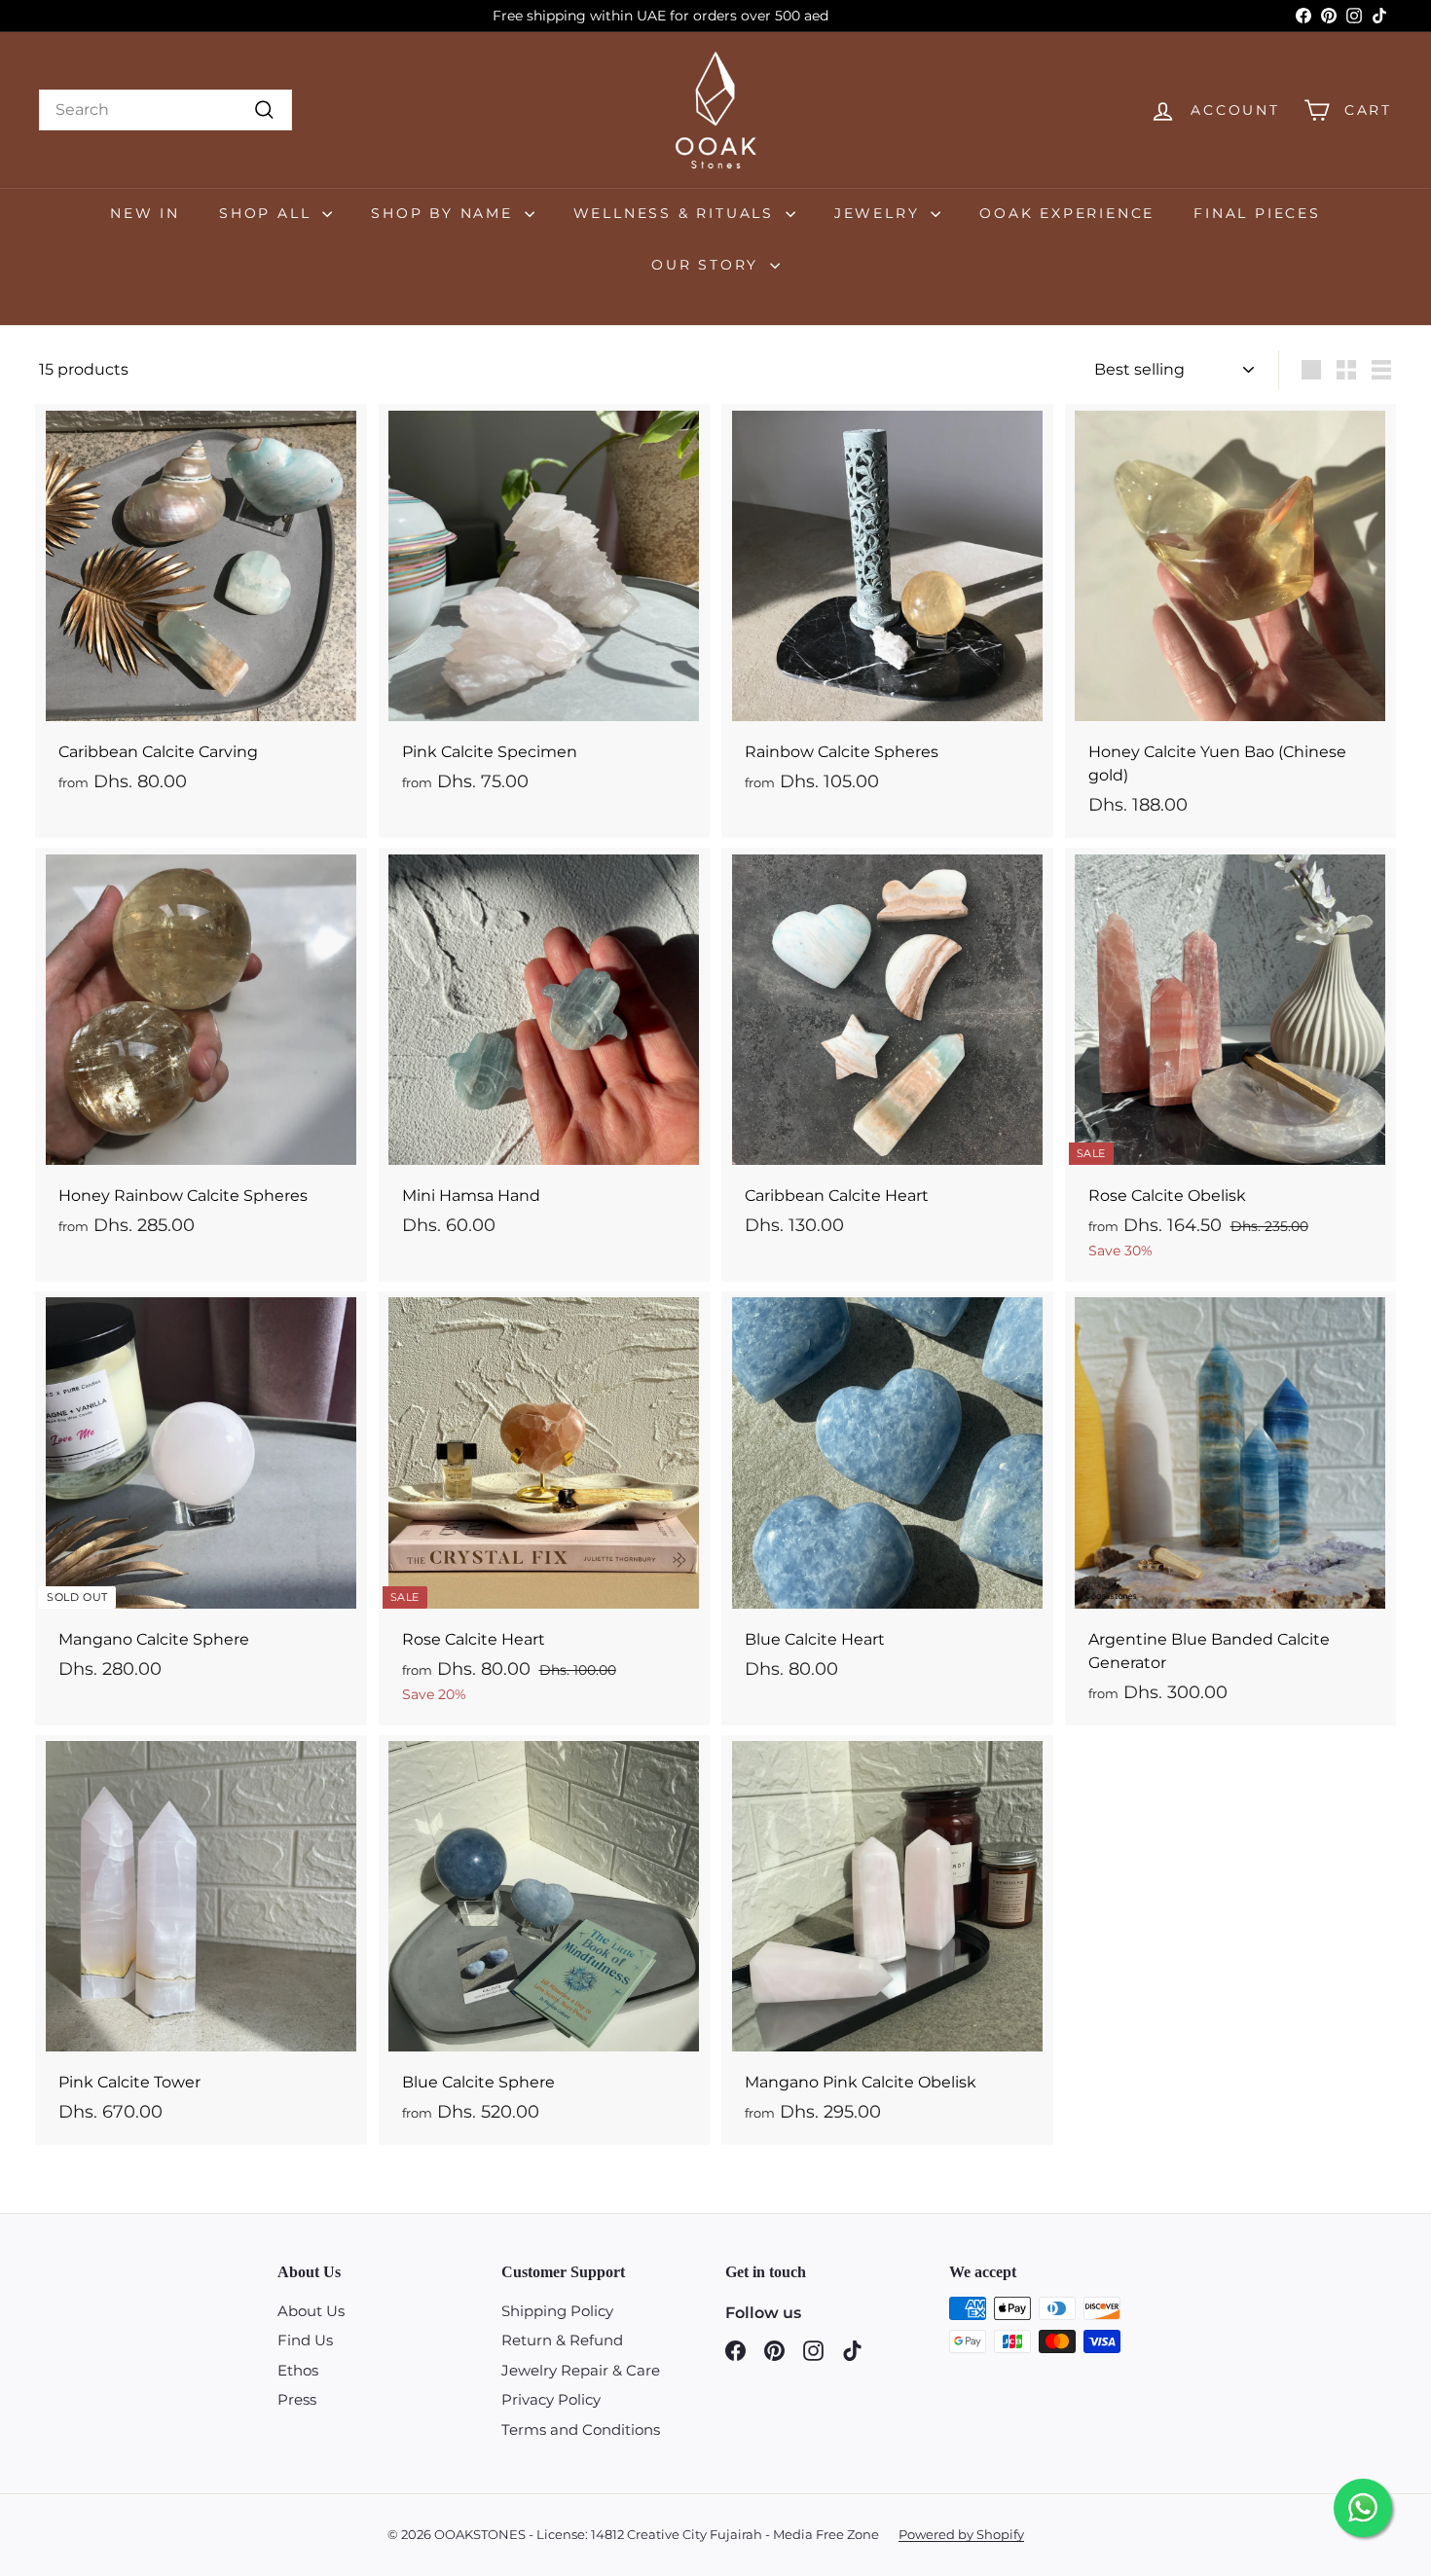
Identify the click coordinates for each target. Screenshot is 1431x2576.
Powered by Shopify (961, 2534)
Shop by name (445, 213)
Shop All (268, 213)
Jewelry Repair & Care (581, 2370)
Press (297, 2399)
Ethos (298, 2370)
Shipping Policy (557, 2311)
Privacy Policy (551, 2399)
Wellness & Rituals (677, 213)
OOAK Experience (1067, 213)
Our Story (708, 265)
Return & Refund (562, 2340)
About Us (311, 2311)
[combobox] (165, 110)
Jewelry (880, 213)
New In (145, 213)
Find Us (305, 2340)
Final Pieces (1257, 213)
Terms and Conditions (581, 2430)
